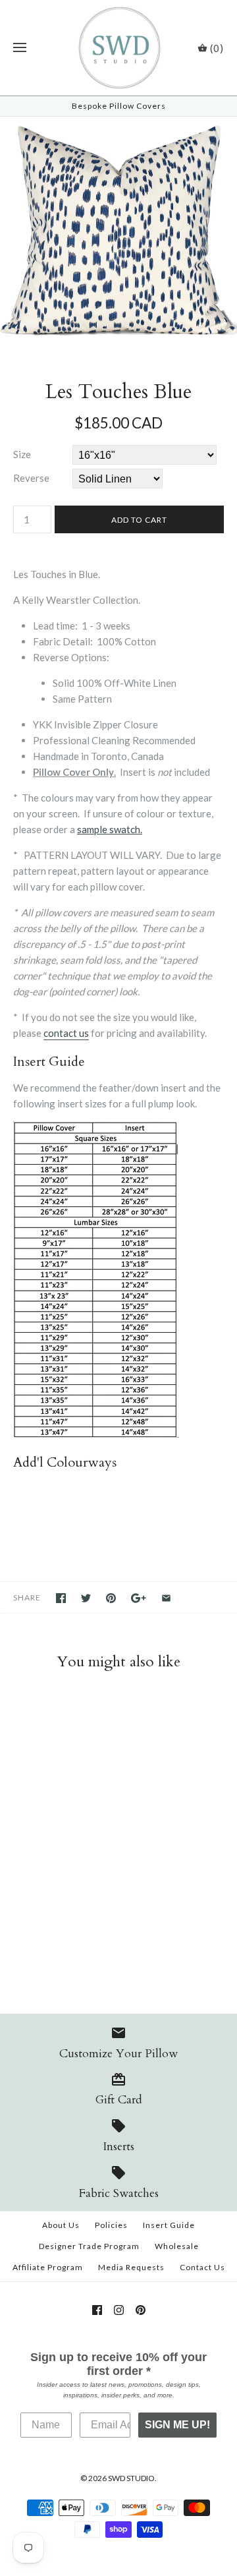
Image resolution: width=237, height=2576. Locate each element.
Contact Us (202, 2267)
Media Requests (131, 2267)
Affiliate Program (48, 2267)
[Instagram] (119, 2310)
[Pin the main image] (111, 1598)
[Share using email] (166, 1598)
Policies (111, 2225)
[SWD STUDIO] (119, 48)
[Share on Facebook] (61, 1598)
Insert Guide (169, 2225)
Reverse (31, 478)
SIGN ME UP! (177, 2425)
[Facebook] (97, 2310)
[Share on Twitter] (86, 1598)
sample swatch (109, 829)
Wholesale (177, 2246)
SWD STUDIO (131, 2478)
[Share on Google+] (139, 1598)
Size (22, 454)
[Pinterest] (141, 2310)
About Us (61, 2225)
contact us (66, 1033)
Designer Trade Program (89, 2246)
